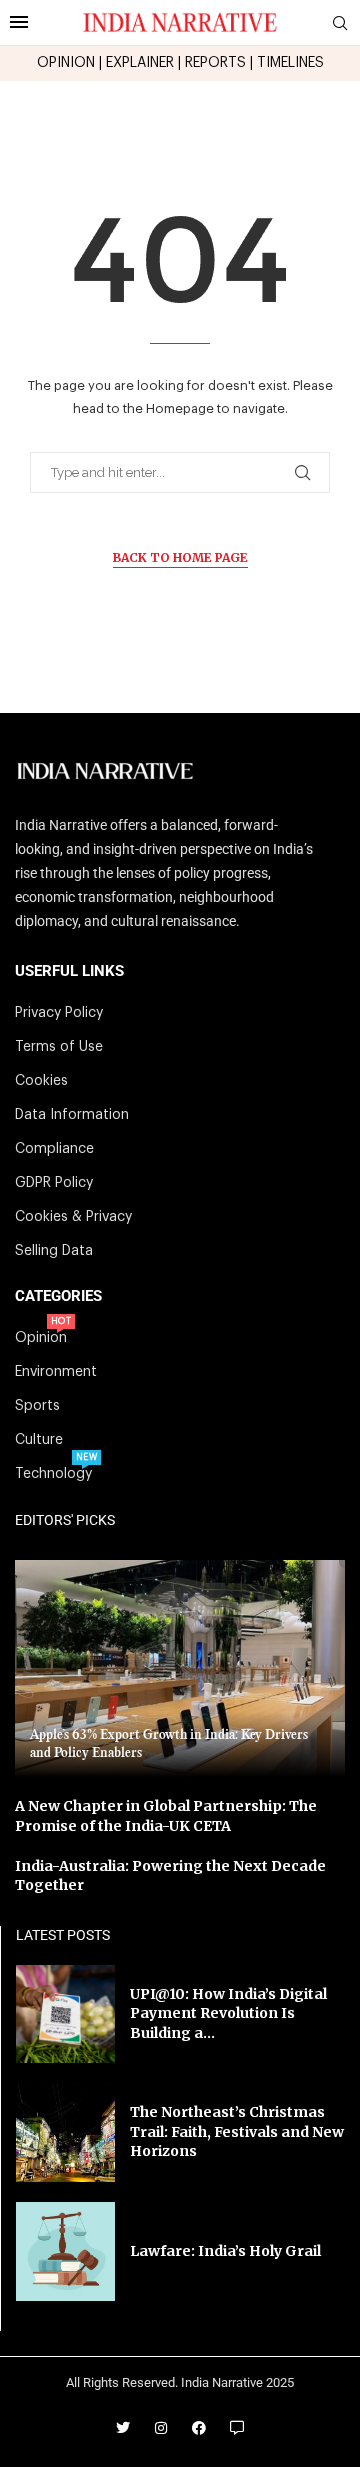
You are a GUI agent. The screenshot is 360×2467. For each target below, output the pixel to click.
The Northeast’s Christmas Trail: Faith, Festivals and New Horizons (237, 2131)
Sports (37, 1406)
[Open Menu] (19, 22)
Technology (53, 1474)
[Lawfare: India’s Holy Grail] (65, 2251)
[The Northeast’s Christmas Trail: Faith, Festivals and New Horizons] (65, 2132)
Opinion (41, 1338)
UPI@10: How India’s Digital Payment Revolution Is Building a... (228, 2013)
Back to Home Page (180, 557)
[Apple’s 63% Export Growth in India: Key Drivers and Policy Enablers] (180, 1668)
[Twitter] (123, 2428)
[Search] (340, 23)
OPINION (66, 63)
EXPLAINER (140, 63)
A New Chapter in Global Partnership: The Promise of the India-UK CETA (166, 1816)
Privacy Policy (59, 1013)
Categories (58, 1296)
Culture (39, 1440)
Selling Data (54, 1251)
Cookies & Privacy (73, 1217)
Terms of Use (59, 1047)
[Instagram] (161, 2428)
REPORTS (215, 63)
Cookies (41, 1081)
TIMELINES (290, 63)
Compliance (54, 1149)
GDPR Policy (54, 1183)
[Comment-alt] (237, 2428)
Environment (56, 1372)
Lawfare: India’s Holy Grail (225, 2251)
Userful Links (69, 971)
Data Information (72, 1115)
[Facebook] (199, 2428)
